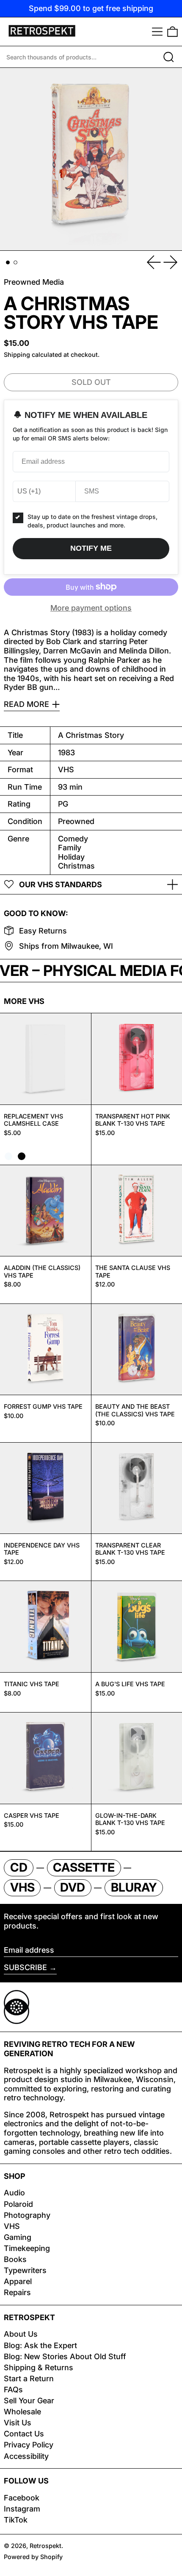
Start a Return (29, 2378)
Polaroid (18, 2204)
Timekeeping (27, 2248)
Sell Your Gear (29, 2401)
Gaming (18, 2237)
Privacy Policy (29, 2445)
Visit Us (18, 2423)
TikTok (16, 2520)
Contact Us (24, 2434)
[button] (172, 32)
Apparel (18, 2281)
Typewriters (25, 2270)
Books (15, 2259)
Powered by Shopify (33, 2557)
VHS (12, 2226)
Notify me (91, 548)
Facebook (22, 2498)
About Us (21, 2334)
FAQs (13, 2390)
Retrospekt (45, 2546)
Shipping (17, 355)
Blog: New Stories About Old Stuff (65, 2356)
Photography (27, 2215)
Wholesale (22, 2412)
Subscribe (25, 1967)
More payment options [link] (91, 608)
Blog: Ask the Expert (40, 2345)
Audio (14, 2193)
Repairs (17, 2292)
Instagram (22, 2509)
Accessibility (26, 2456)
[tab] (8, 262)
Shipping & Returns (39, 2367)
